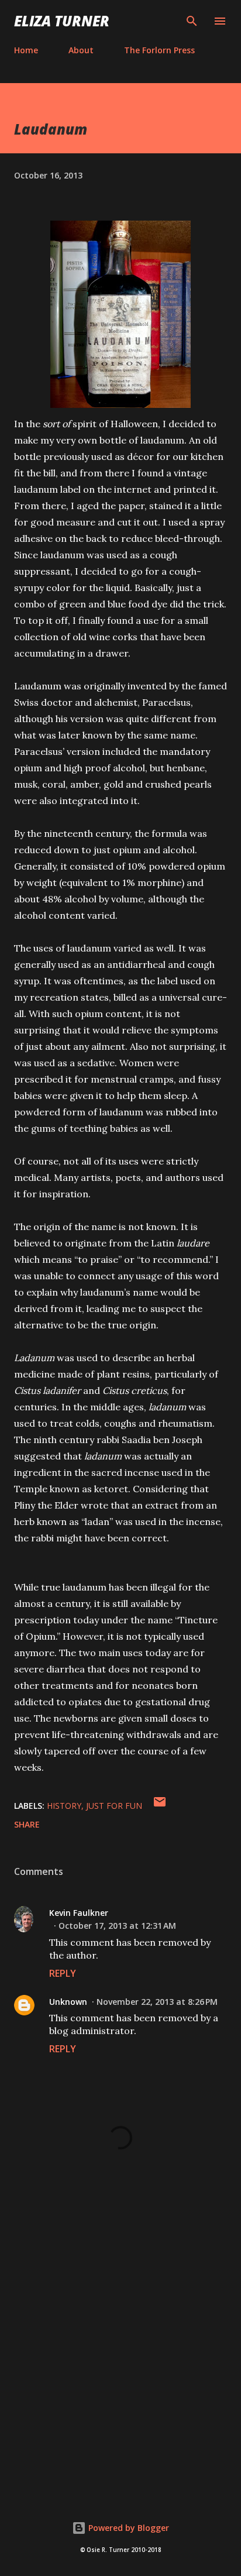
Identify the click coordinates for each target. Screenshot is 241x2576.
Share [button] (27, 1824)
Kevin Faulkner (79, 1913)
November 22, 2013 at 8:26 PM (157, 2002)
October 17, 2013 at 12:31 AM (117, 1926)
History (64, 1806)
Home (26, 50)
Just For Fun (114, 1806)
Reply (63, 1973)
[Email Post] (160, 1806)
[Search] (192, 21)
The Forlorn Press (159, 50)
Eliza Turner (62, 21)
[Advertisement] (120, 2350)
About (81, 50)
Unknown (68, 2002)
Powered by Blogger (128, 2528)
